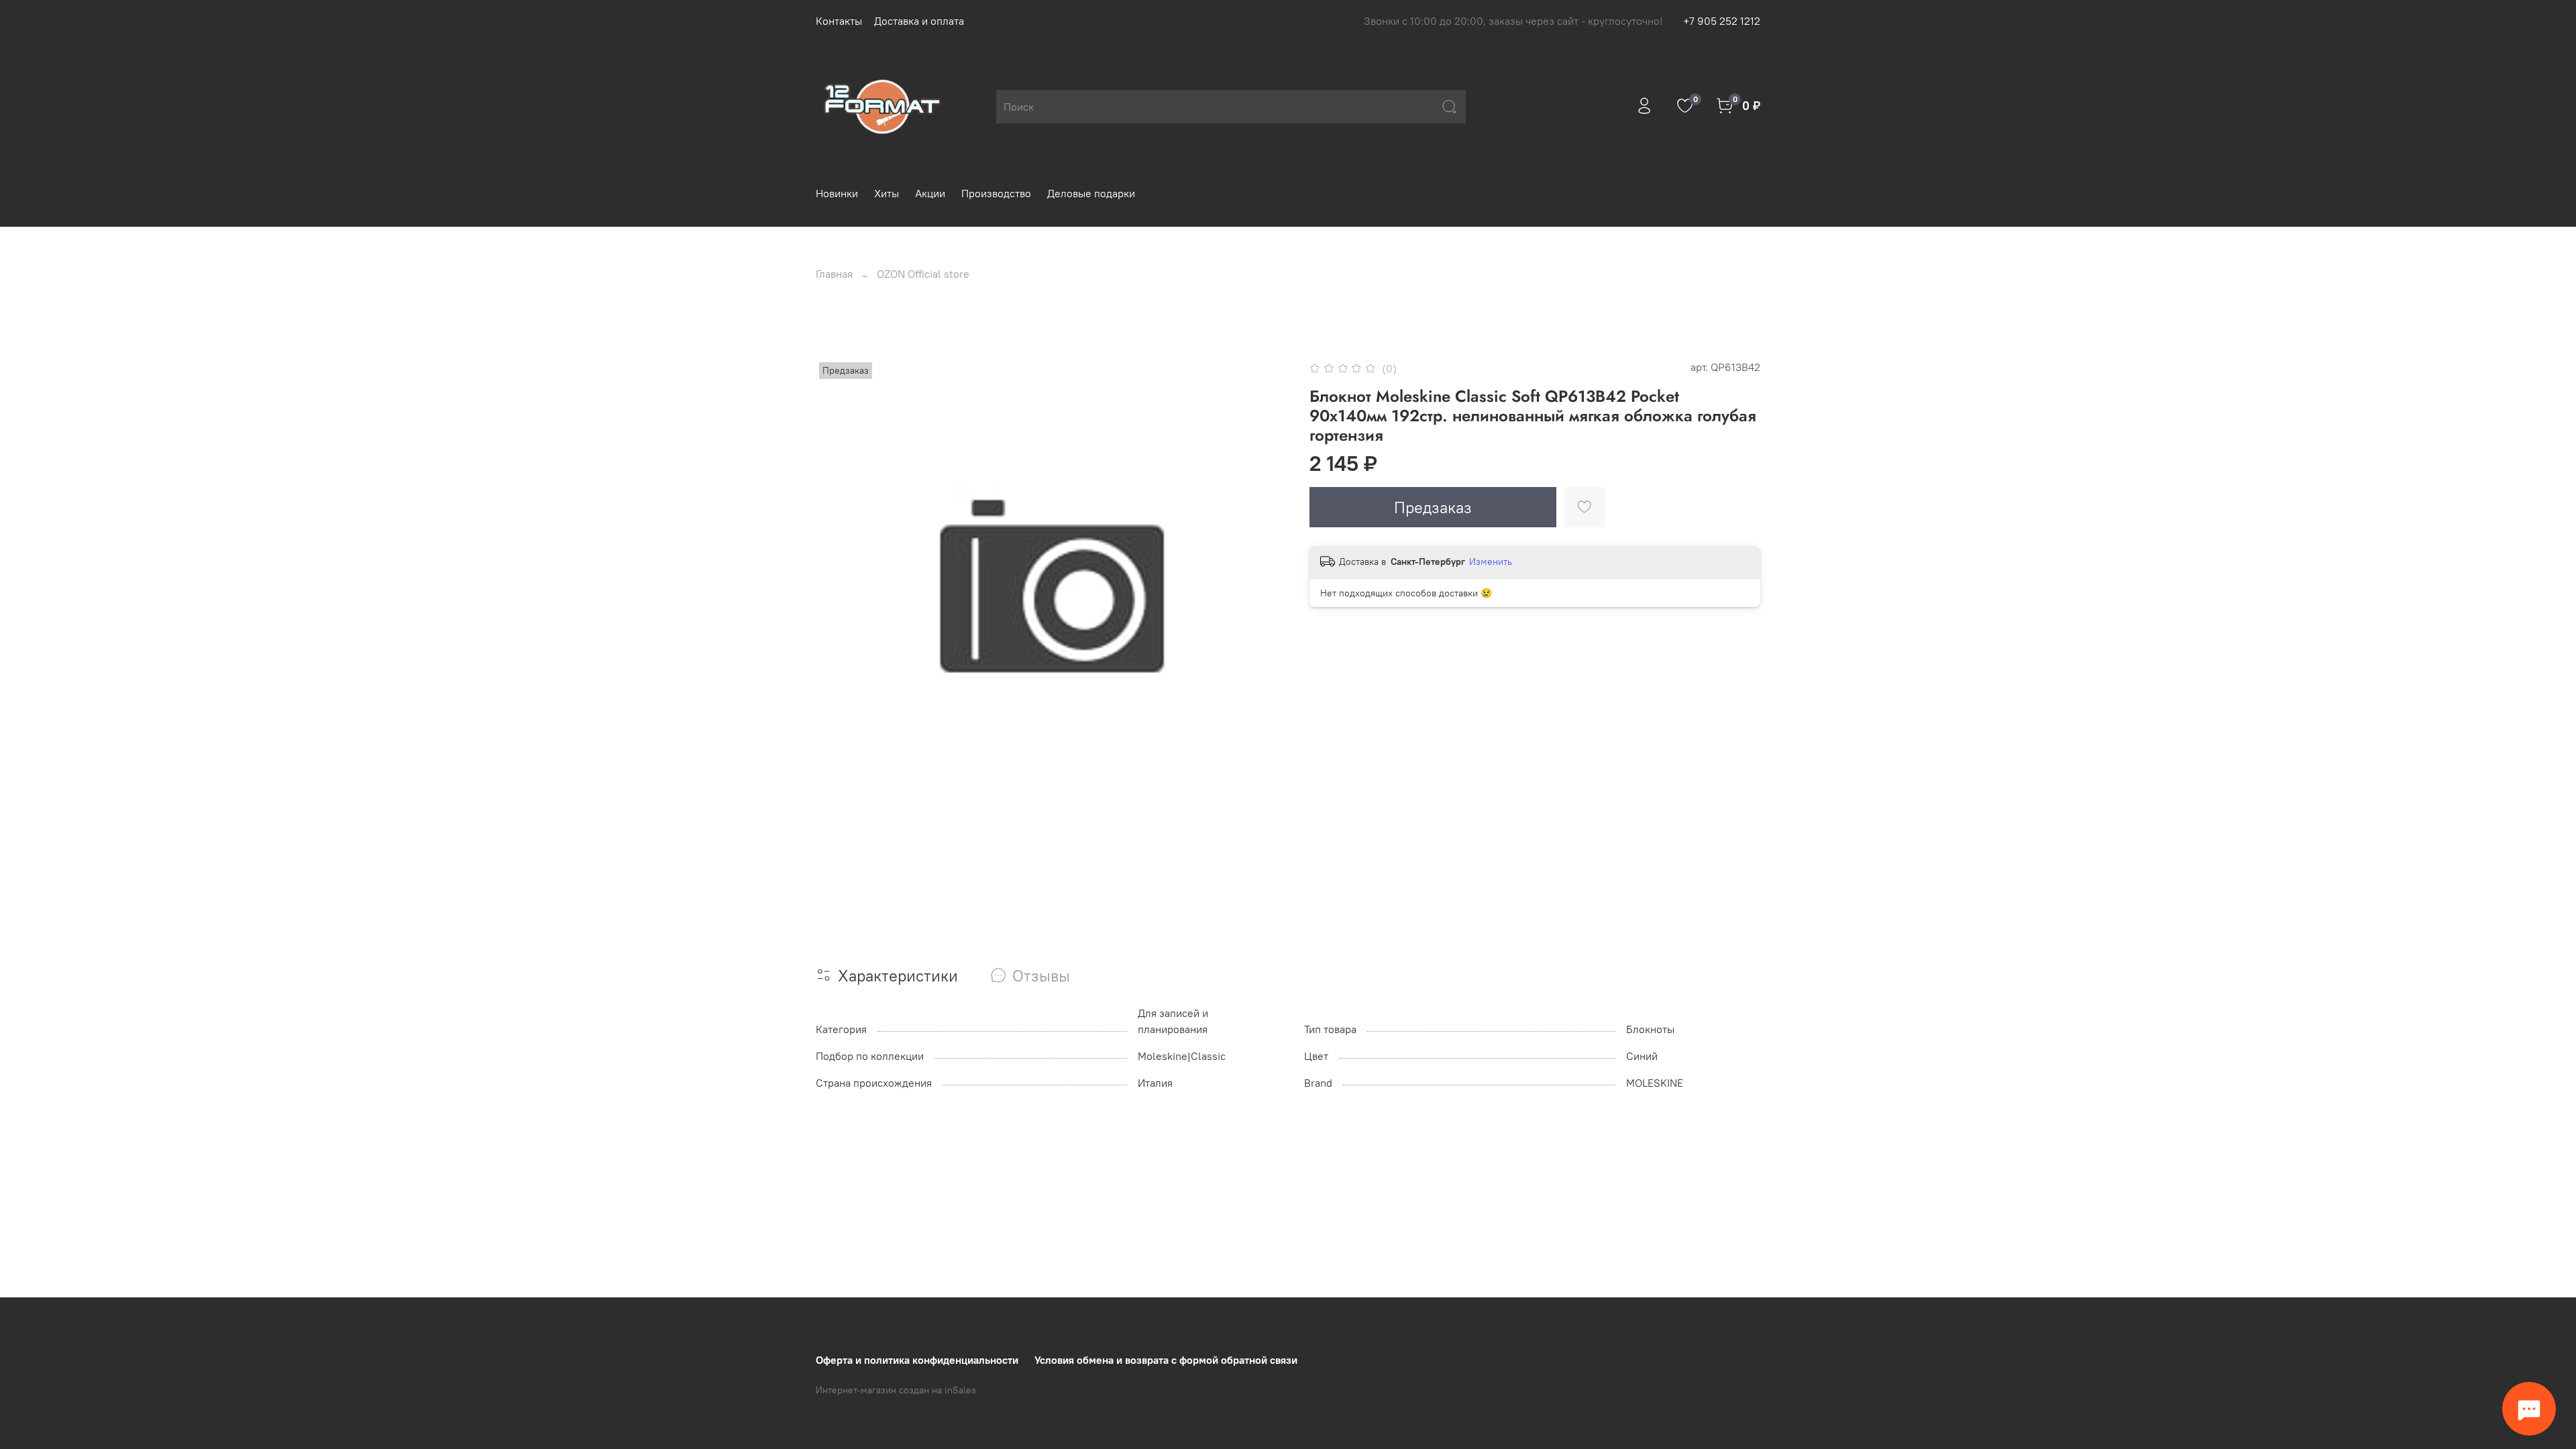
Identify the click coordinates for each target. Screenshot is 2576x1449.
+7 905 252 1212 (1722, 21)
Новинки (837, 193)
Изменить (1491, 561)
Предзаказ (1433, 507)
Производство (996, 193)
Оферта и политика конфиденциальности (917, 1360)
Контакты (839, 21)
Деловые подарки (1091, 193)
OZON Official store (923, 274)
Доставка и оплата (919, 21)
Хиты (887, 193)
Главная (834, 274)
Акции (930, 193)
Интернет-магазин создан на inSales (896, 1390)
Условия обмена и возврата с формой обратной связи (1166, 1360)
